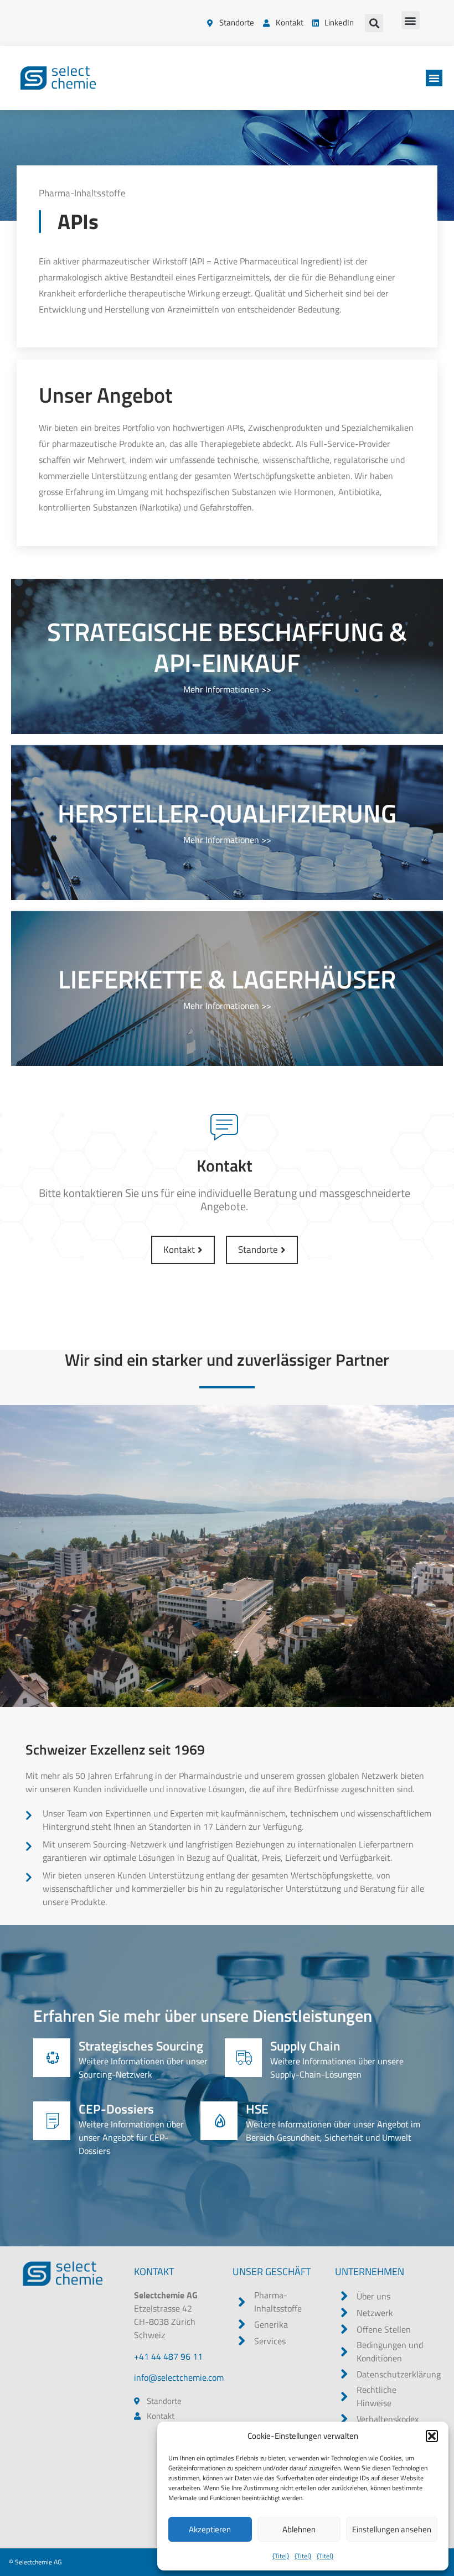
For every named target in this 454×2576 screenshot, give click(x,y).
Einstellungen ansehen (392, 2529)
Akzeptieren (210, 2529)
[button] (432, 2436)
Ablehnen (299, 2529)
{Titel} (281, 2556)
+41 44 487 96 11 (168, 2356)
